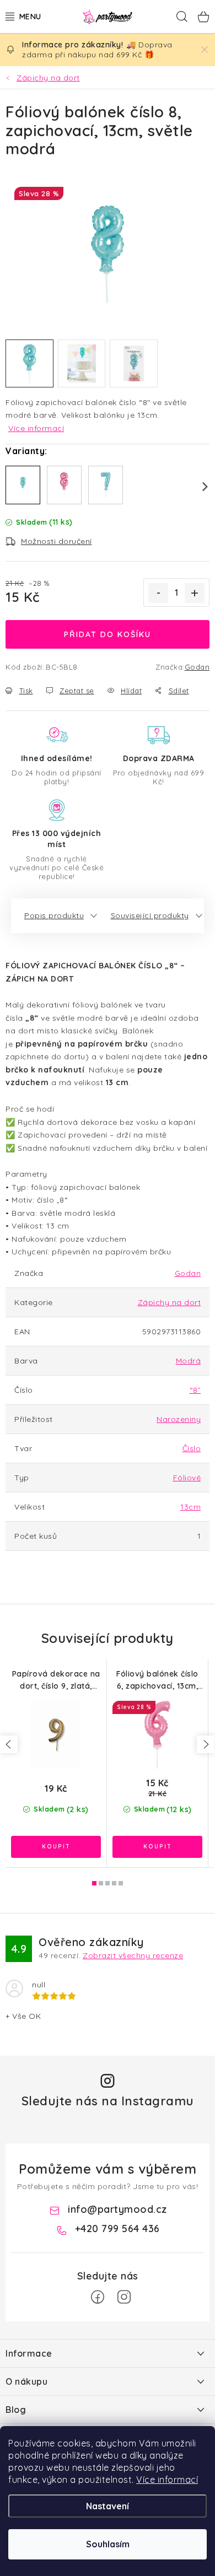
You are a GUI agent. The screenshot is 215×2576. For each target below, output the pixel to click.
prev (9, 1744)
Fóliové (187, 1478)
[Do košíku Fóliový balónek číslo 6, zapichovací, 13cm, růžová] (157, 1847)
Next (198, 487)
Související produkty (150, 915)
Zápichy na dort (170, 1302)
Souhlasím (108, 2544)
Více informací (167, 2480)
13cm (190, 1507)
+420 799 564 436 (117, 2229)
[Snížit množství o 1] (158, 593)
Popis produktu (54, 915)
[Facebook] (98, 2297)
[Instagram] (124, 2297)
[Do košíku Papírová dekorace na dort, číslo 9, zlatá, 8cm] (56, 1847)
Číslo (192, 1448)
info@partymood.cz (117, 2209)
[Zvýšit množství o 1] (195, 593)
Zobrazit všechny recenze (133, 1955)
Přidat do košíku (108, 634)
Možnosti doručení (57, 541)
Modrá (189, 1361)
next (206, 1744)
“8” (195, 1390)
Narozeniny (179, 1419)
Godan (197, 667)
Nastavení (108, 2506)
